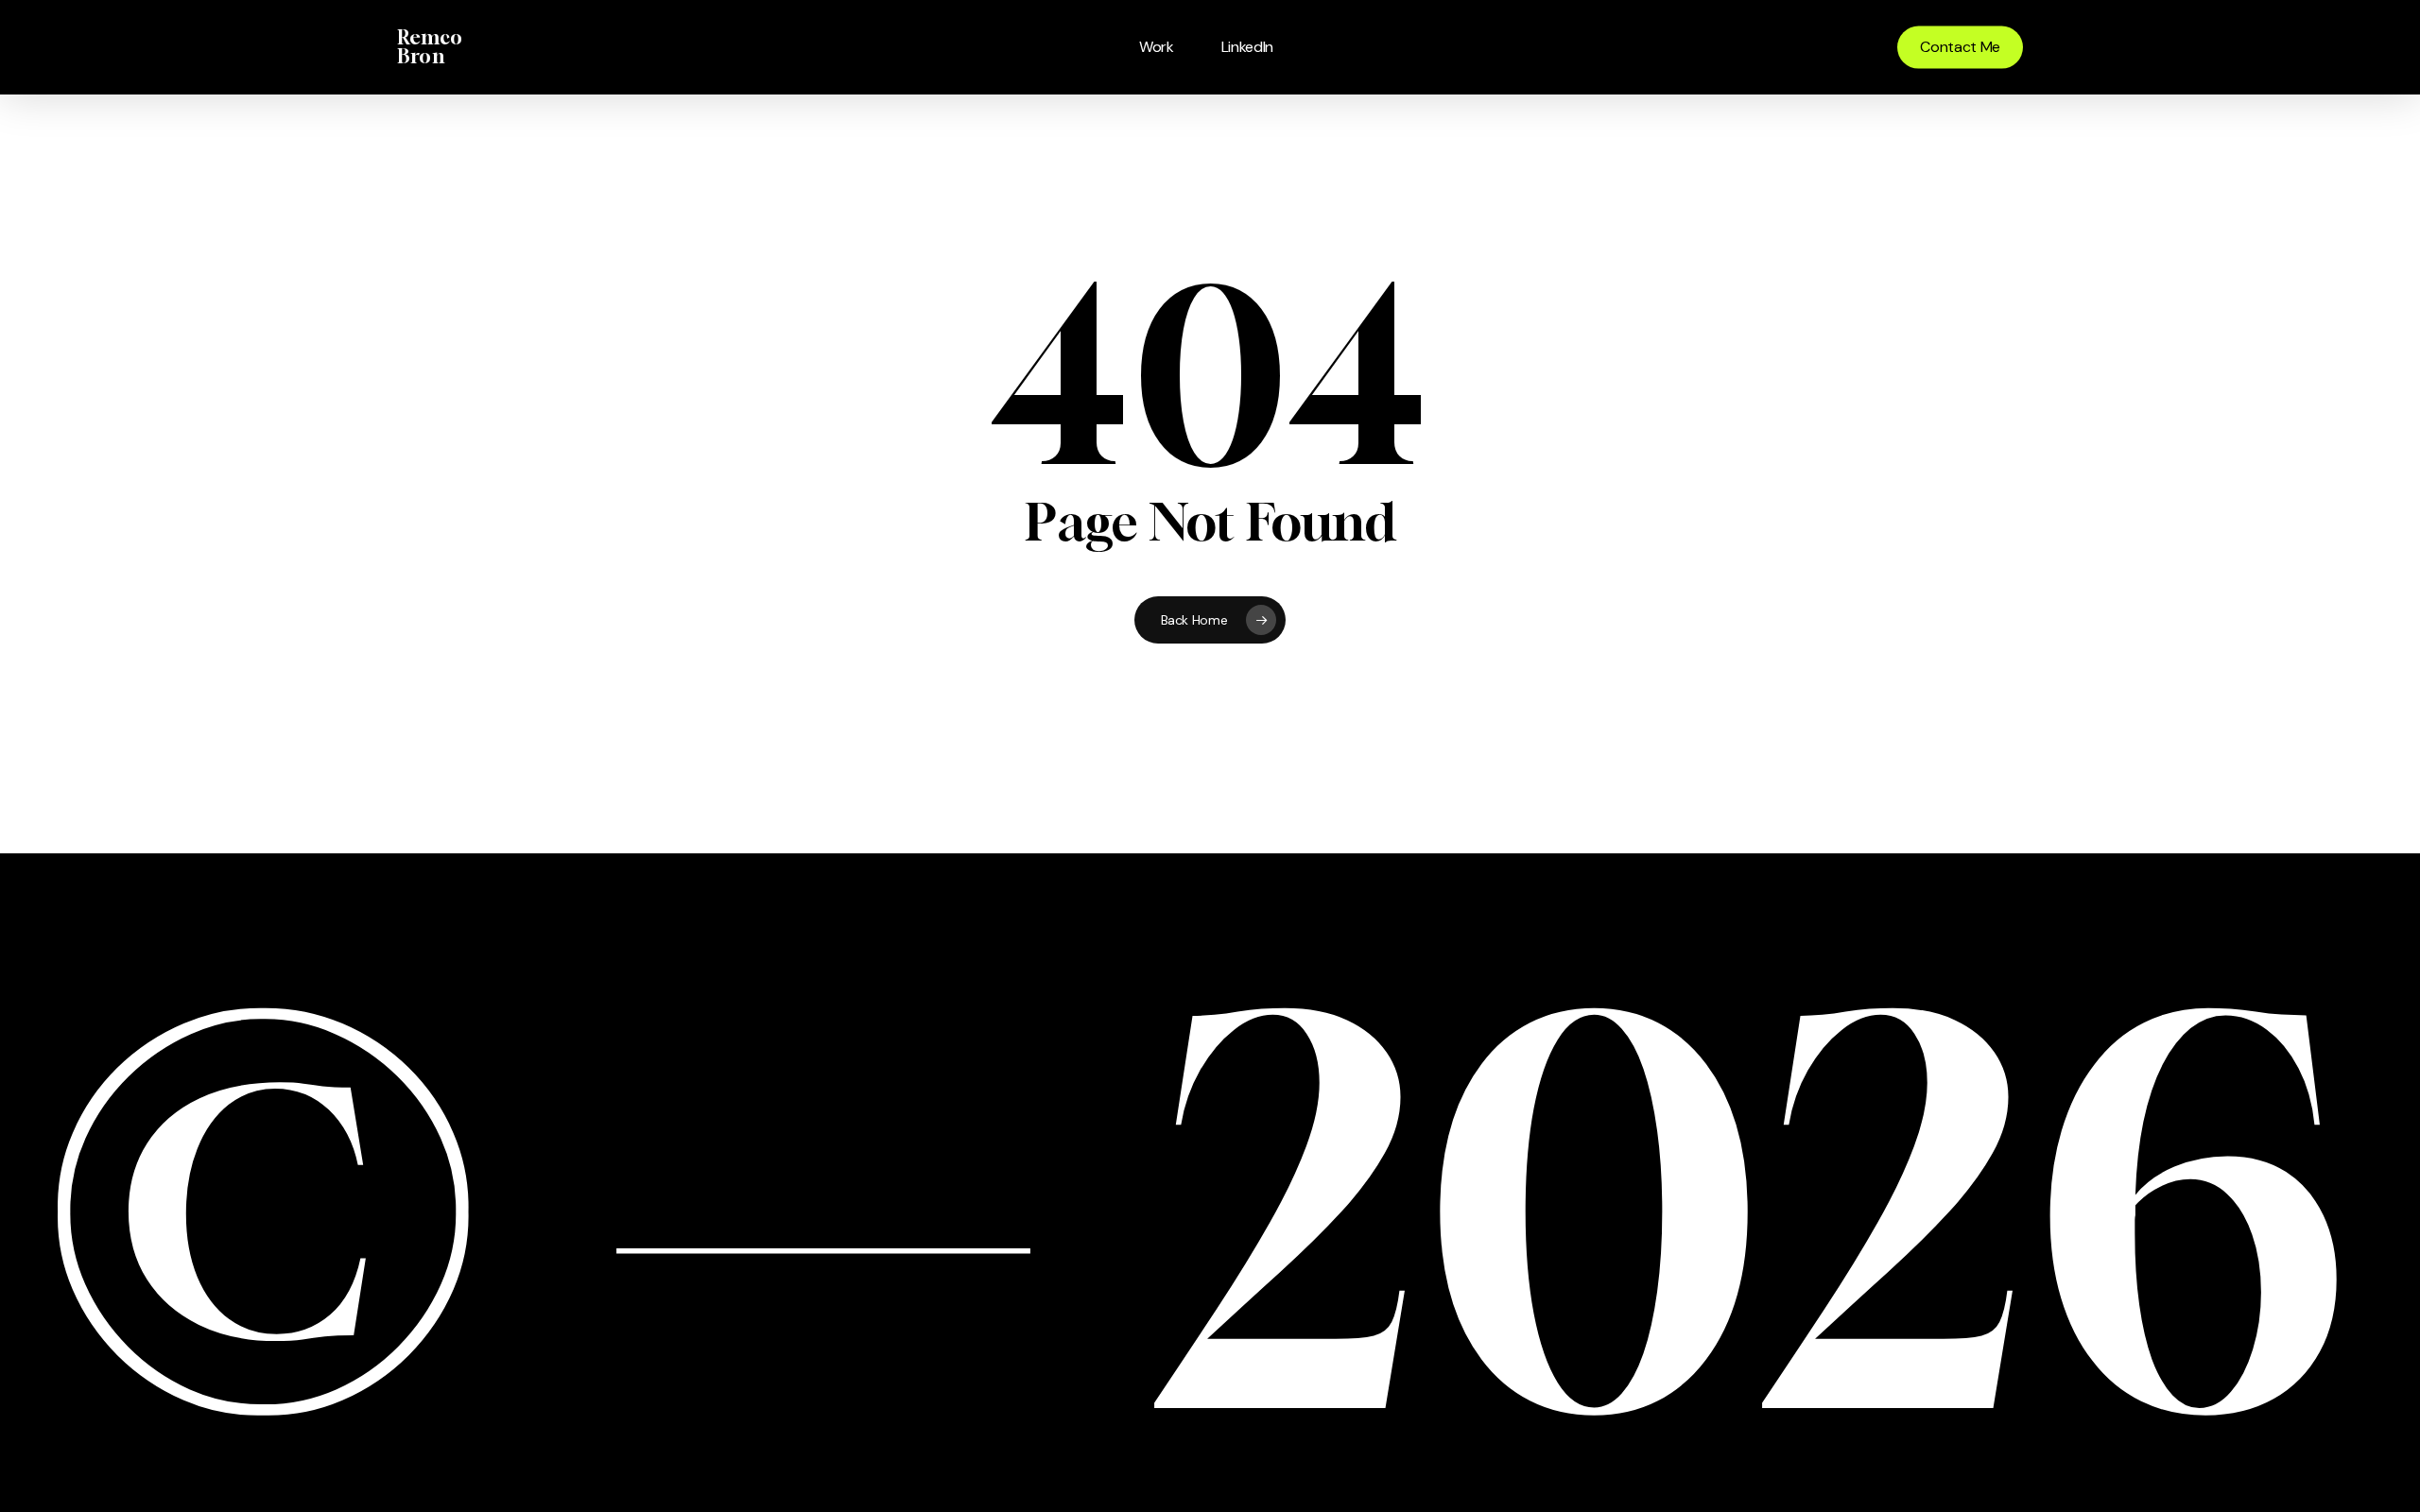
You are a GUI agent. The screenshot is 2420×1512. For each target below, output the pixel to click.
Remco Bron (430, 47)
